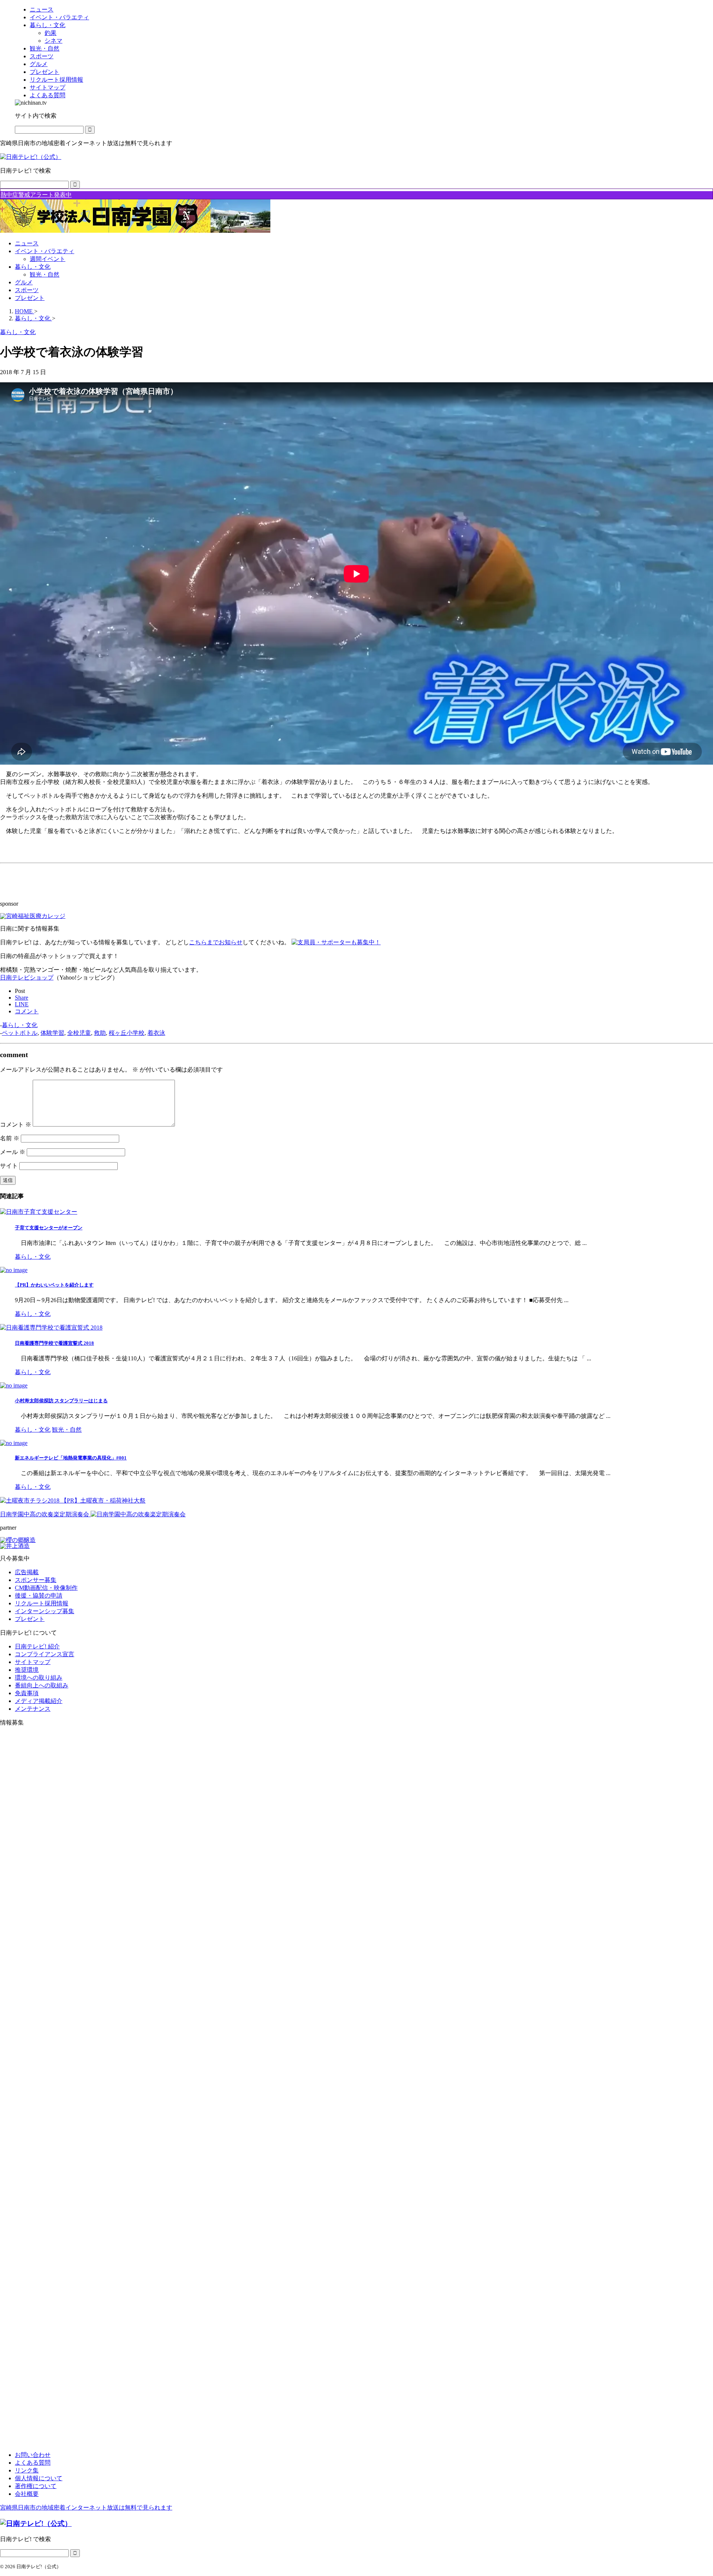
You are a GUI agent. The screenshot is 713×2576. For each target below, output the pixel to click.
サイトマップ (33, 1662)
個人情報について (39, 2478)
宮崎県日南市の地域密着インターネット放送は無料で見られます (86, 2508)
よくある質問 (33, 2463)
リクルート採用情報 (42, 1603)
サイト (9, 1166)
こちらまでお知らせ (216, 942)
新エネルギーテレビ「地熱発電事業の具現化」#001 (71, 1458)
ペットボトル (20, 1033)
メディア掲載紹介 (39, 1701)
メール (13, 1152)
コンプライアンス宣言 (45, 1654)
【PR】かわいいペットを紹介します (54, 1285)
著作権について (36, 2486)
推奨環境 (27, 1670)
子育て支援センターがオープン (49, 1228)
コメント (16, 1124)
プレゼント (30, 298)
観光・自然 (45, 274)
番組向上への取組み (42, 1685)
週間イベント (48, 259)
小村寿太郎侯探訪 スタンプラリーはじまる (61, 1401)
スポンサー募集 (36, 1580)
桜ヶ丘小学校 (127, 1033)
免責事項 (27, 1693)
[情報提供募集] (356, 2089)
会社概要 (27, 2494)
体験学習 (52, 1033)
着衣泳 (156, 1033)
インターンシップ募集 (45, 1611)
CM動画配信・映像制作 (46, 1588)
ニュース (27, 243)
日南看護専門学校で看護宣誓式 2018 (54, 1343)
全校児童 (79, 1033)
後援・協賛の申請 (39, 1596)
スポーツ (27, 290)
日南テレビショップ (27, 978)
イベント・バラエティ (45, 251)
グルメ (24, 282)
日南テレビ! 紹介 (37, 1646)
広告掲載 (27, 1572)
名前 (10, 1138)
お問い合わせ (33, 2455)
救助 (100, 1033)
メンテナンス (33, 1709)
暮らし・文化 (33, 267)
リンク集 (27, 2470)
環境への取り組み (39, 1678)
